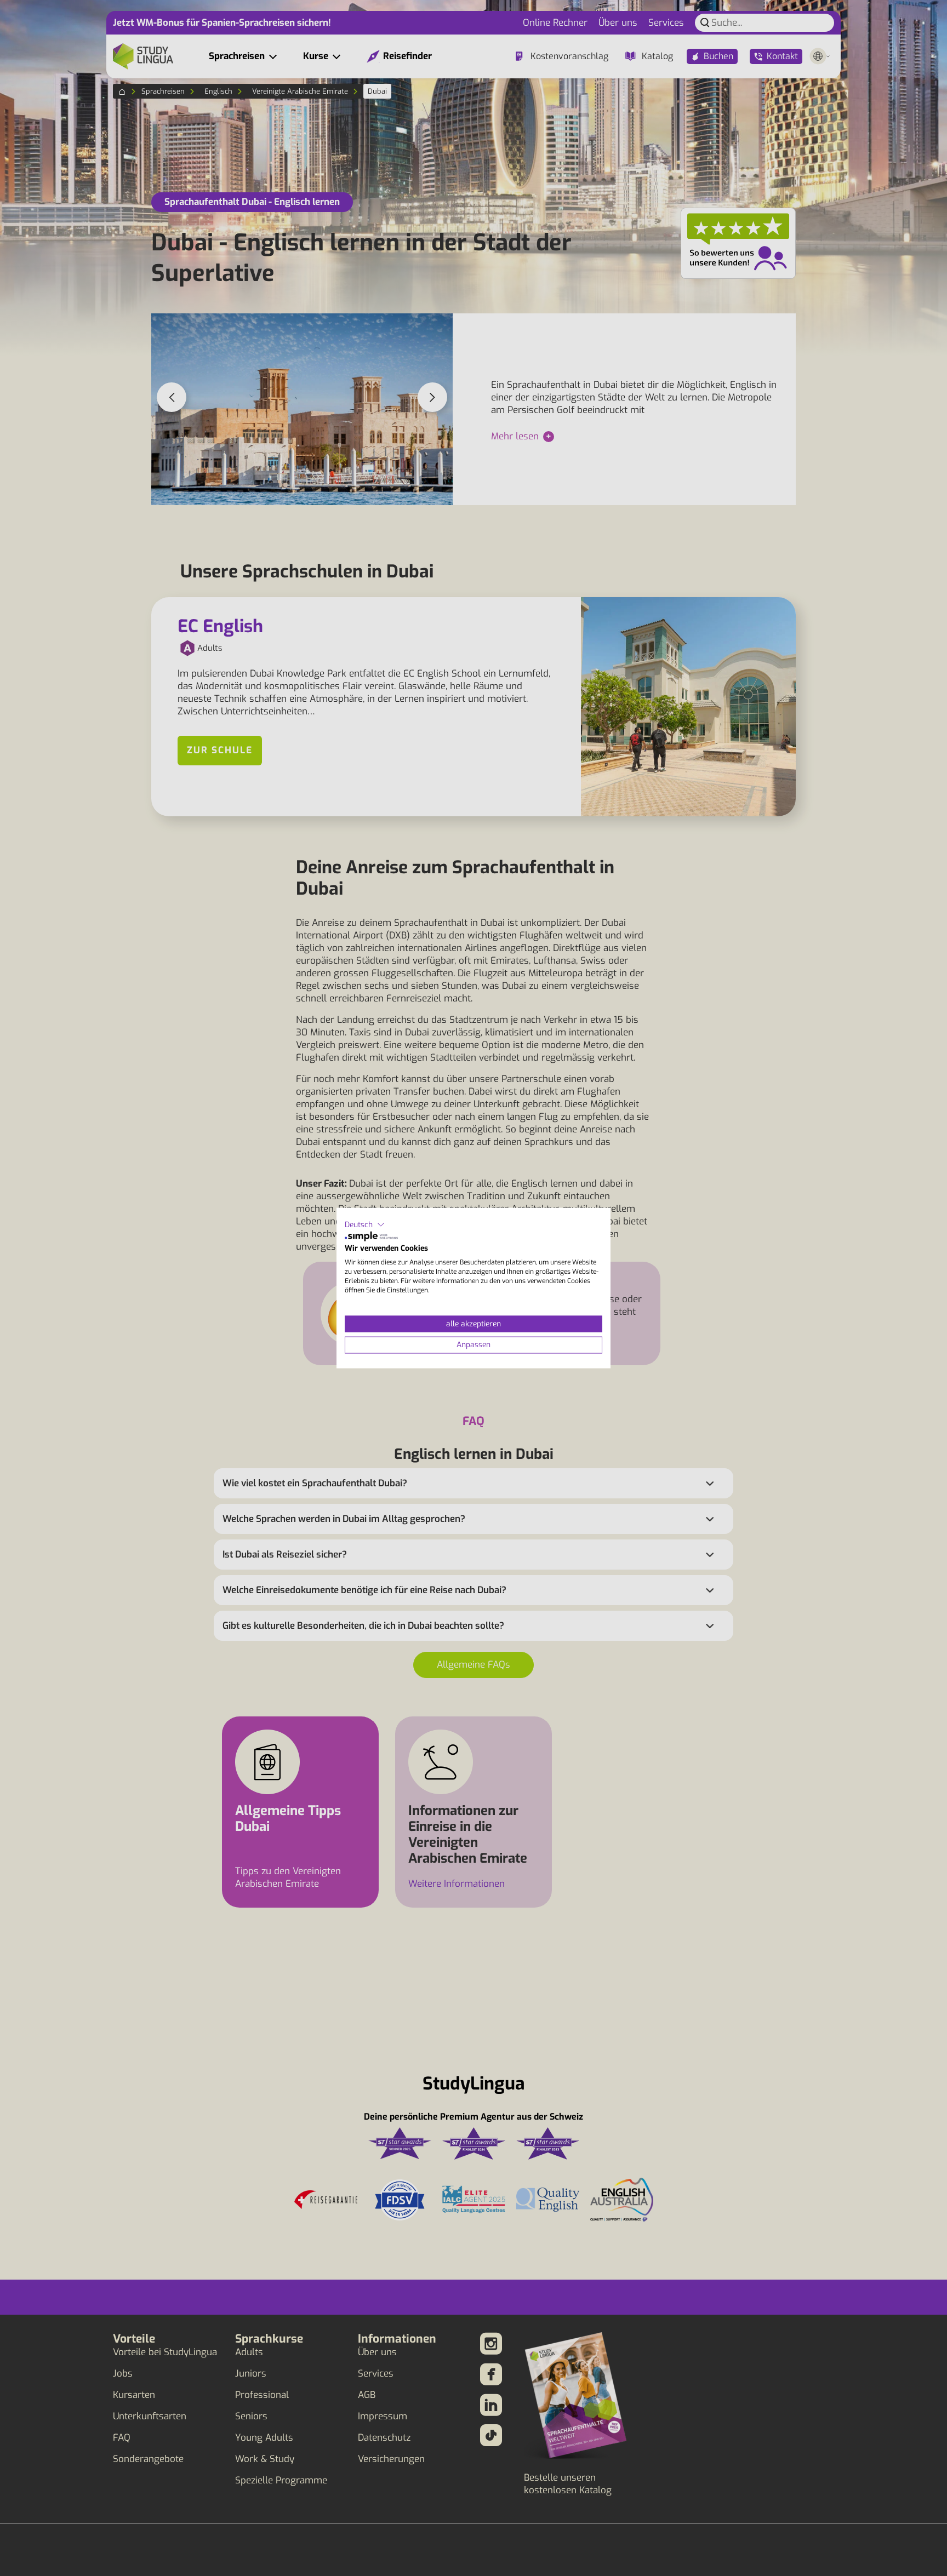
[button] (365, 1225)
